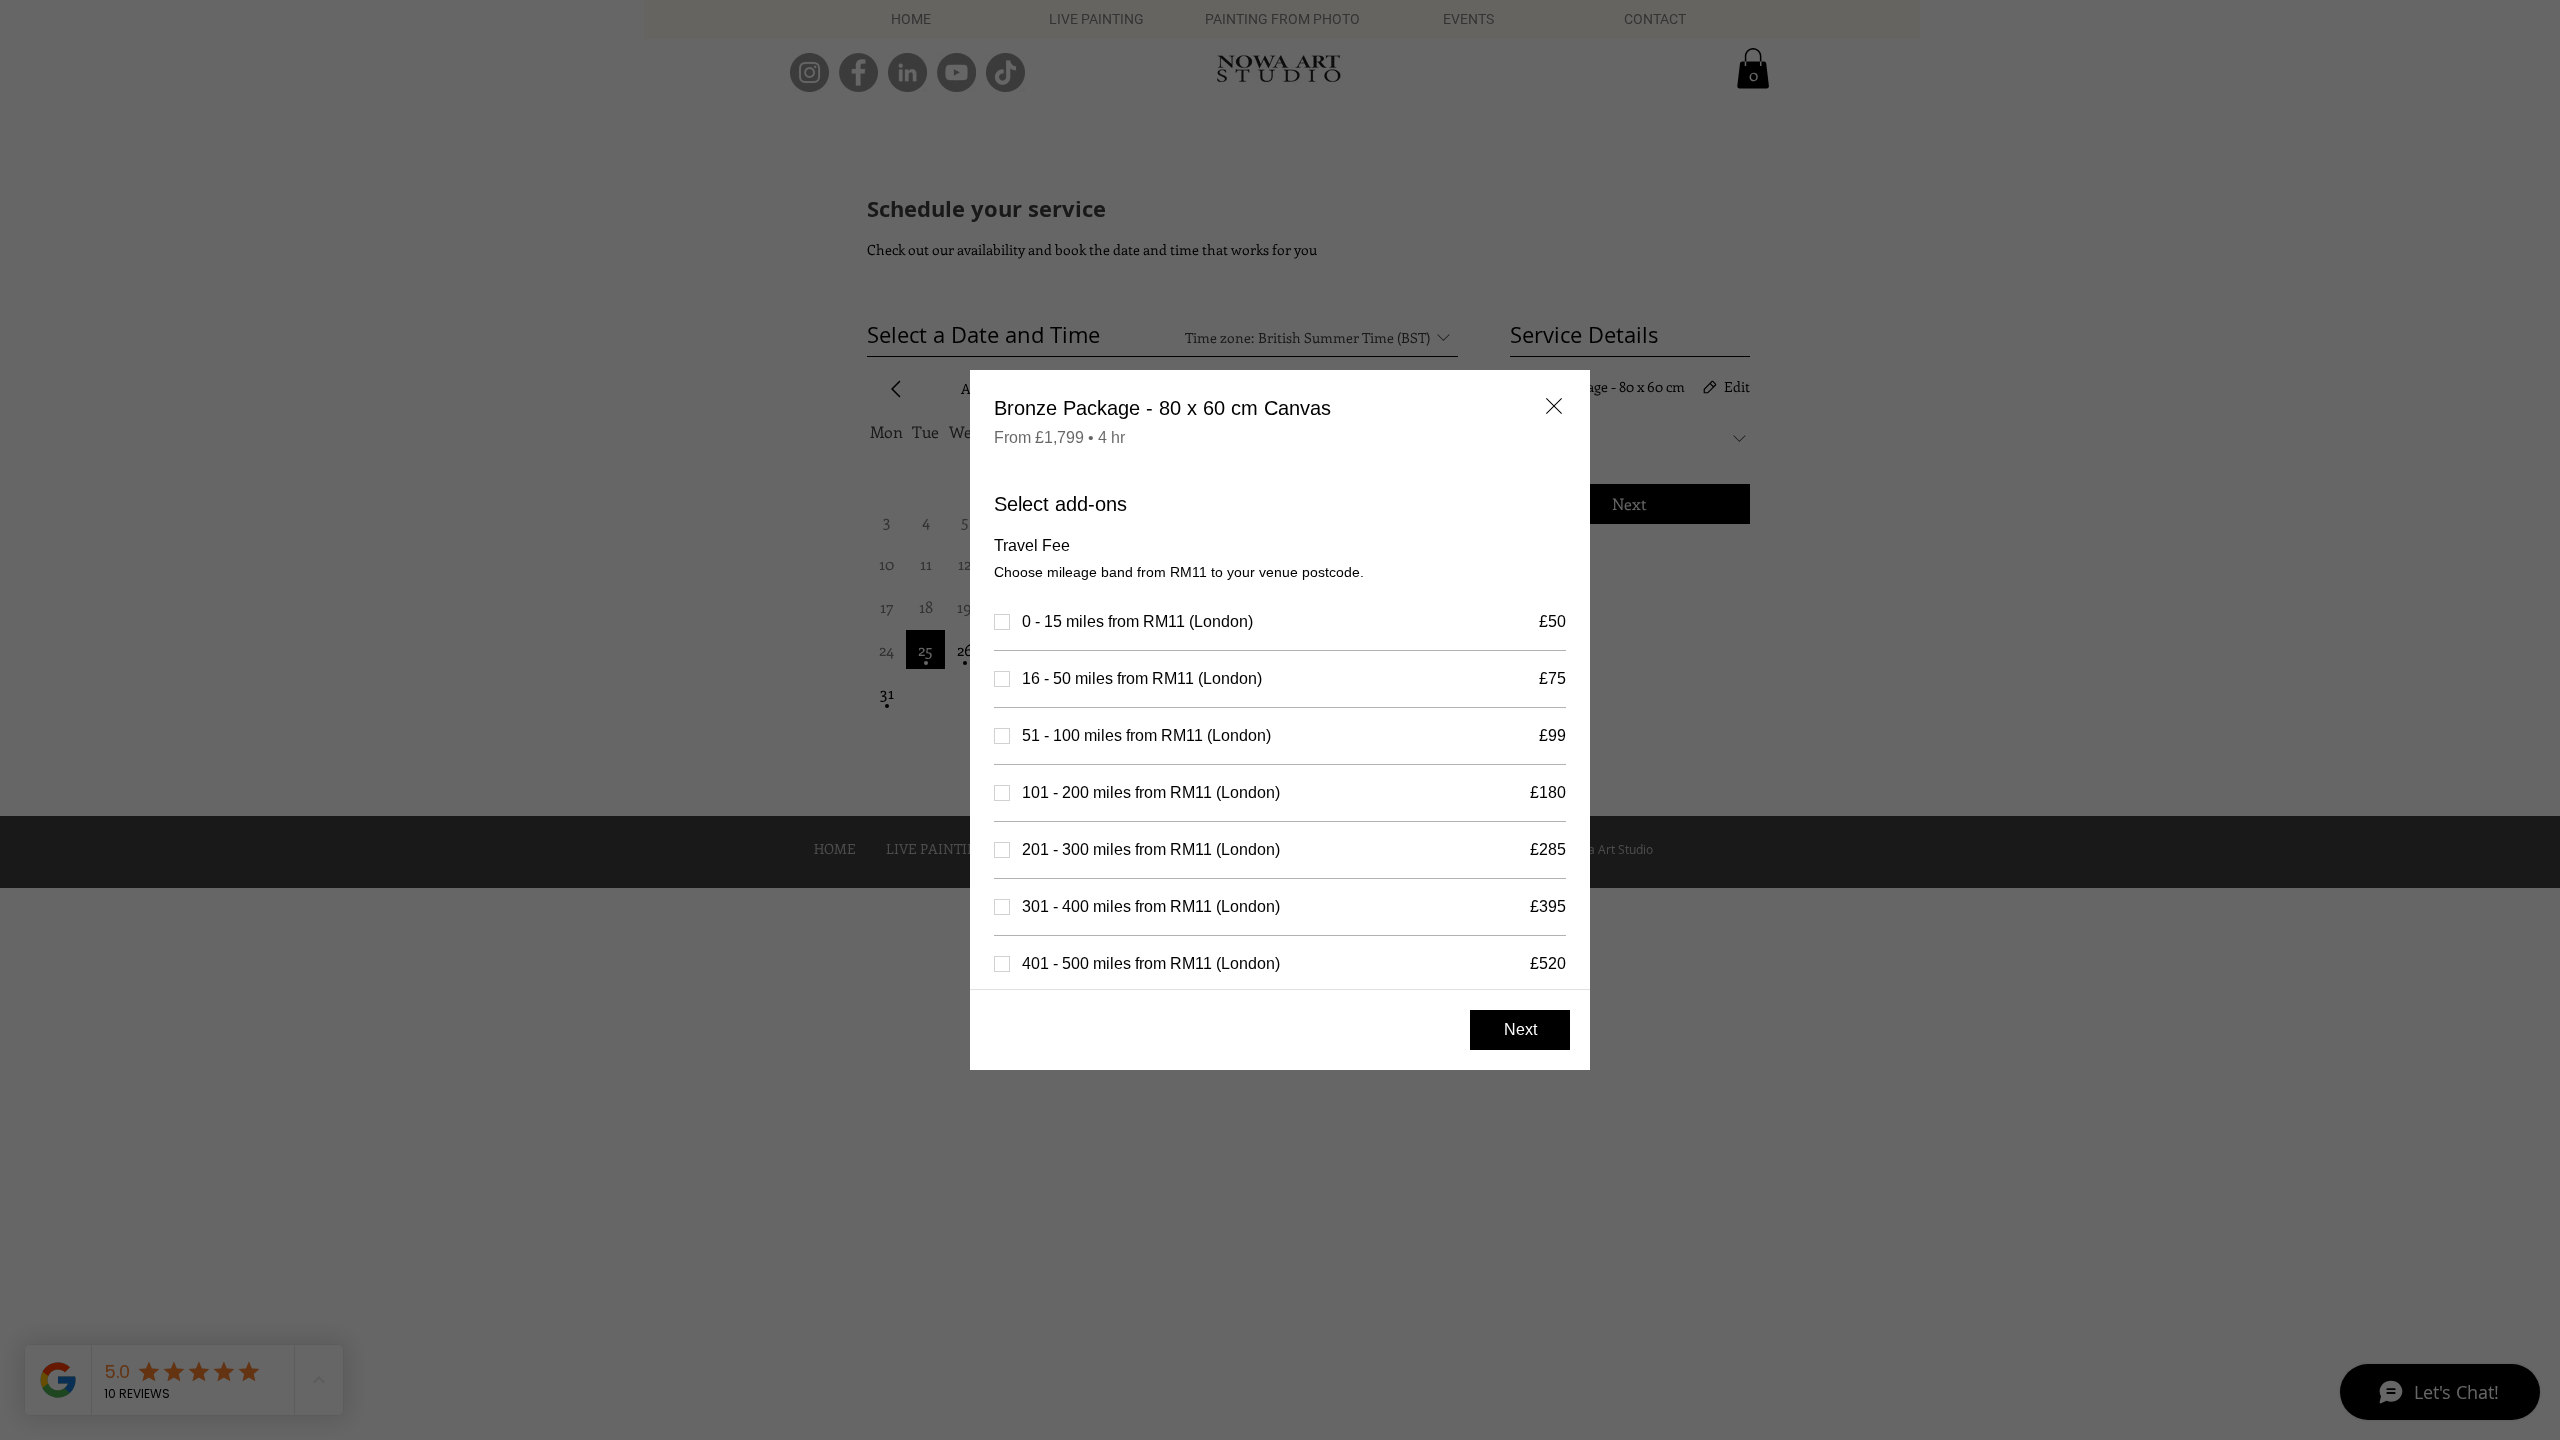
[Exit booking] (1554, 406)
